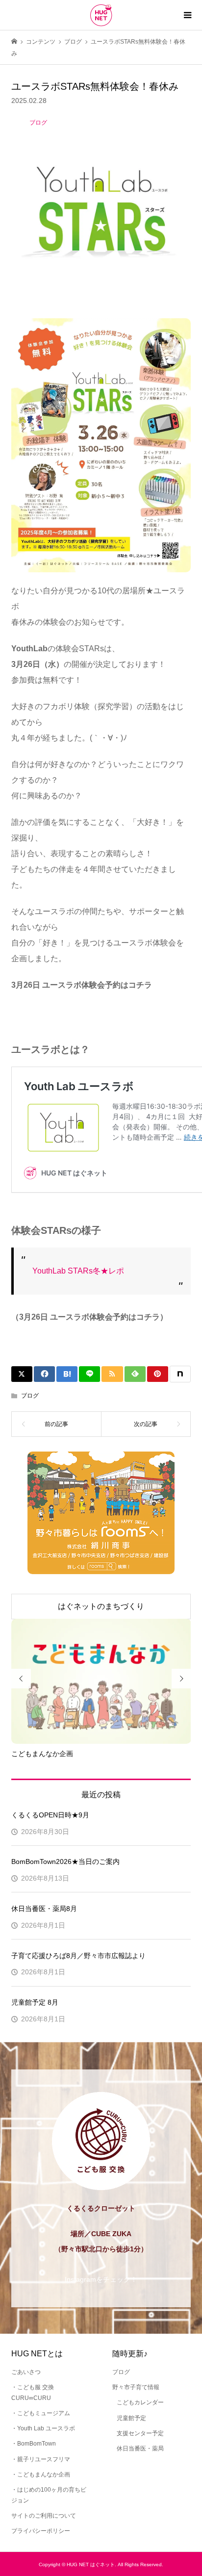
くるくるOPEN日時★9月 (50, 1815)
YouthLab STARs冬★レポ (78, 1271)
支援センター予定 (140, 2433)
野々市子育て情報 (136, 2387)
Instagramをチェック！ (101, 2279)
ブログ (30, 1396)
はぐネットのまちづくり (101, 1606)
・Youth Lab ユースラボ (43, 2428)
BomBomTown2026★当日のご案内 (65, 1862)
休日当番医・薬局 (140, 2448)
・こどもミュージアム (41, 2413)
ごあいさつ (26, 2372)
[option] (101, 1689)
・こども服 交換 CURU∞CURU (33, 2393)
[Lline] (89, 1374)
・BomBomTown (34, 2444)
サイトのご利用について (44, 2516)
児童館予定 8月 (35, 2002)
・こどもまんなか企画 (41, 2474)
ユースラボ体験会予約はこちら (70, 1005)
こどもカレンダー (140, 2402)
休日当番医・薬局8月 (44, 1909)
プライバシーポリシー (41, 2531)
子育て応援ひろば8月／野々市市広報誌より (78, 1956)
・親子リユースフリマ (41, 2459)
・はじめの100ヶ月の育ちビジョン (49, 2495)
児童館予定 (131, 2418)
